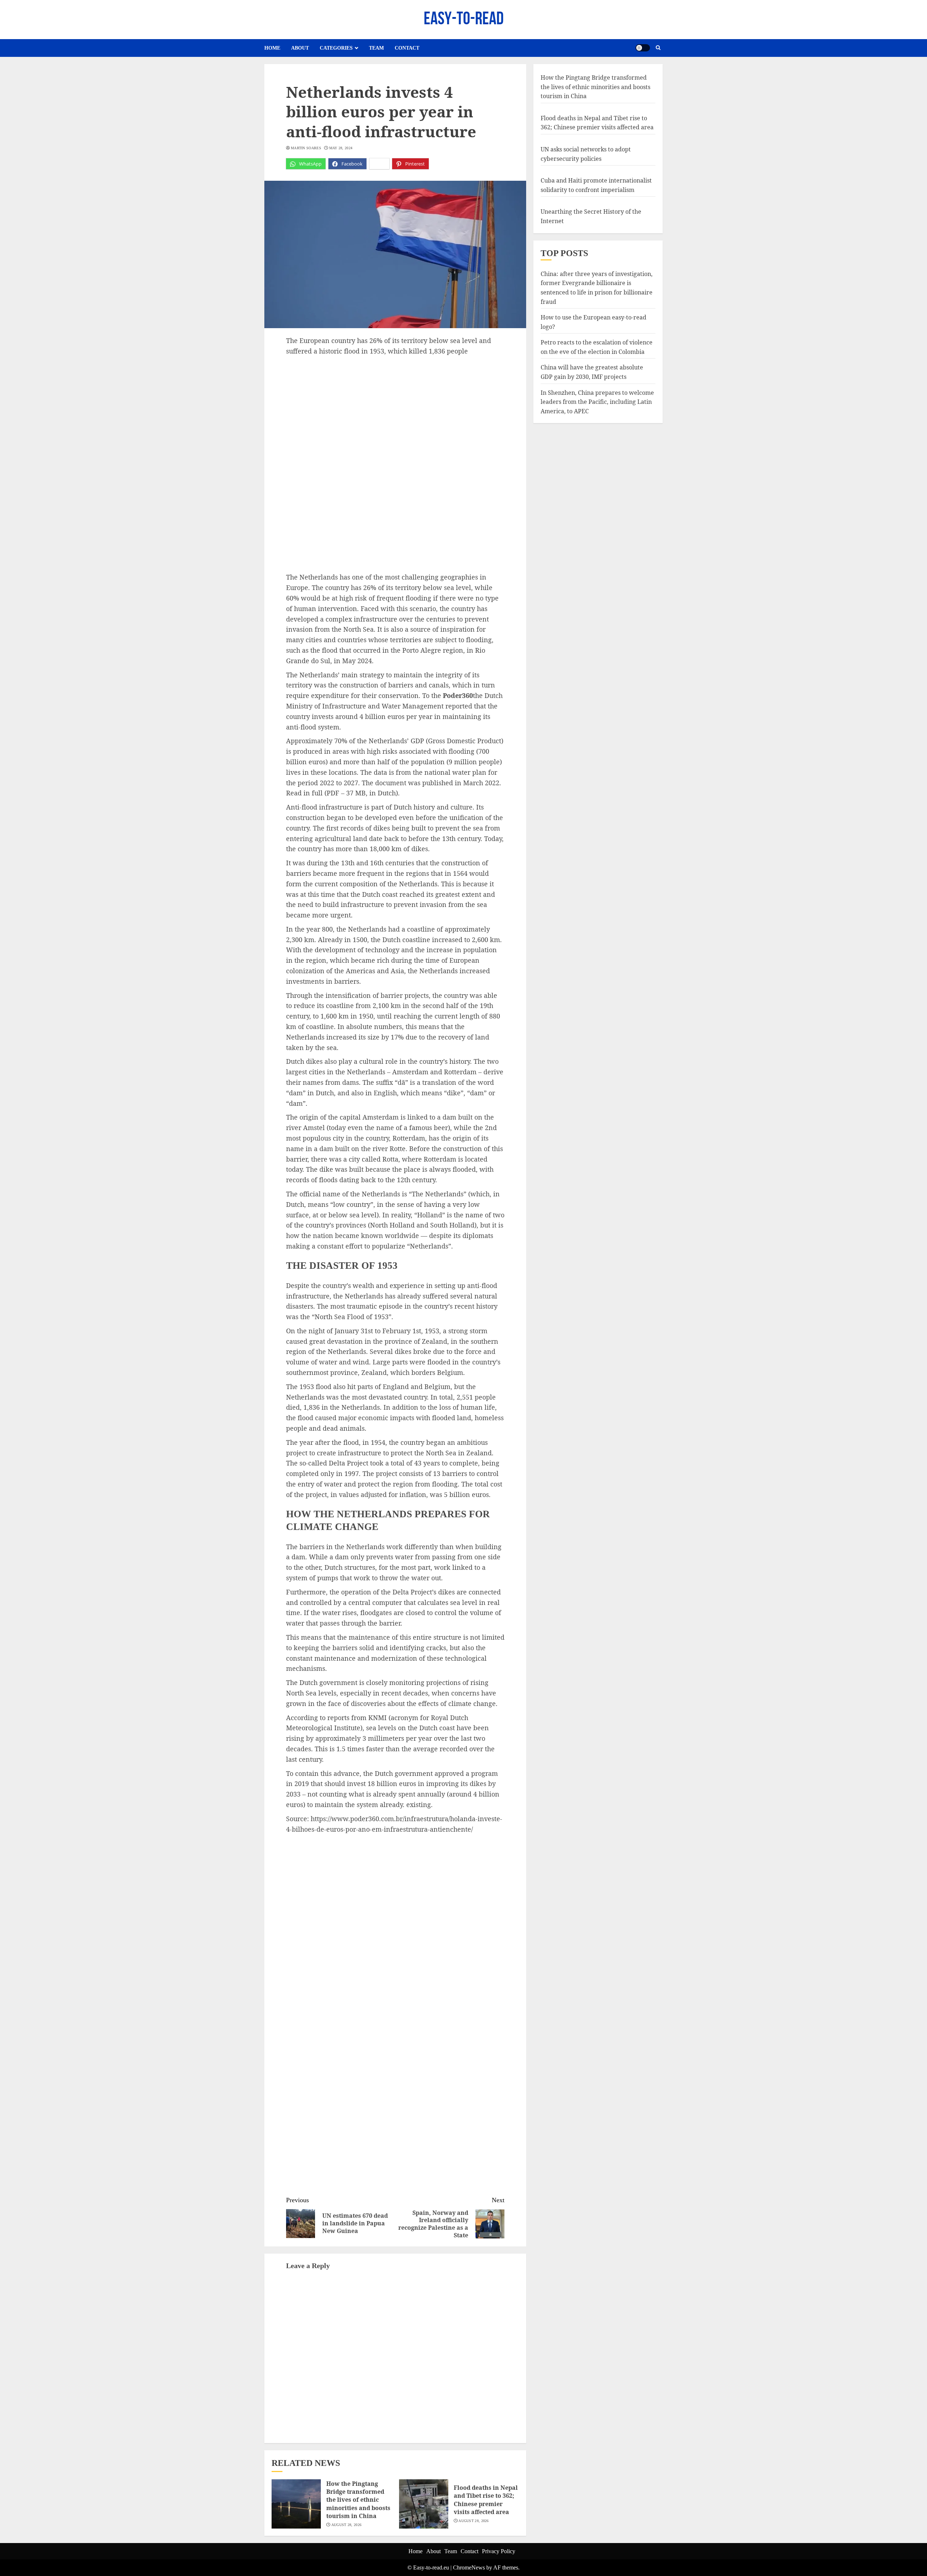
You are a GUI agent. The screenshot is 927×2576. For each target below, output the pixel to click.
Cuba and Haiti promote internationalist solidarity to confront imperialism (596, 185)
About (300, 48)
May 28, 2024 (341, 148)
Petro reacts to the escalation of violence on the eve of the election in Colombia (597, 347)
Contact (407, 48)
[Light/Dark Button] (643, 48)
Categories (336, 48)
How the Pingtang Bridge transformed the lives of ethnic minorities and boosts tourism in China (358, 2500)
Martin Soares (306, 148)
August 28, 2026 (347, 2525)
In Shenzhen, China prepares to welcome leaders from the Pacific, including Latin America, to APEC (597, 402)
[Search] (658, 48)
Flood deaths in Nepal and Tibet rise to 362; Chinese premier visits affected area (486, 2500)
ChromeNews (469, 2567)
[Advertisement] (395, 411)
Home (272, 48)
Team (376, 48)
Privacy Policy (499, 2551)
